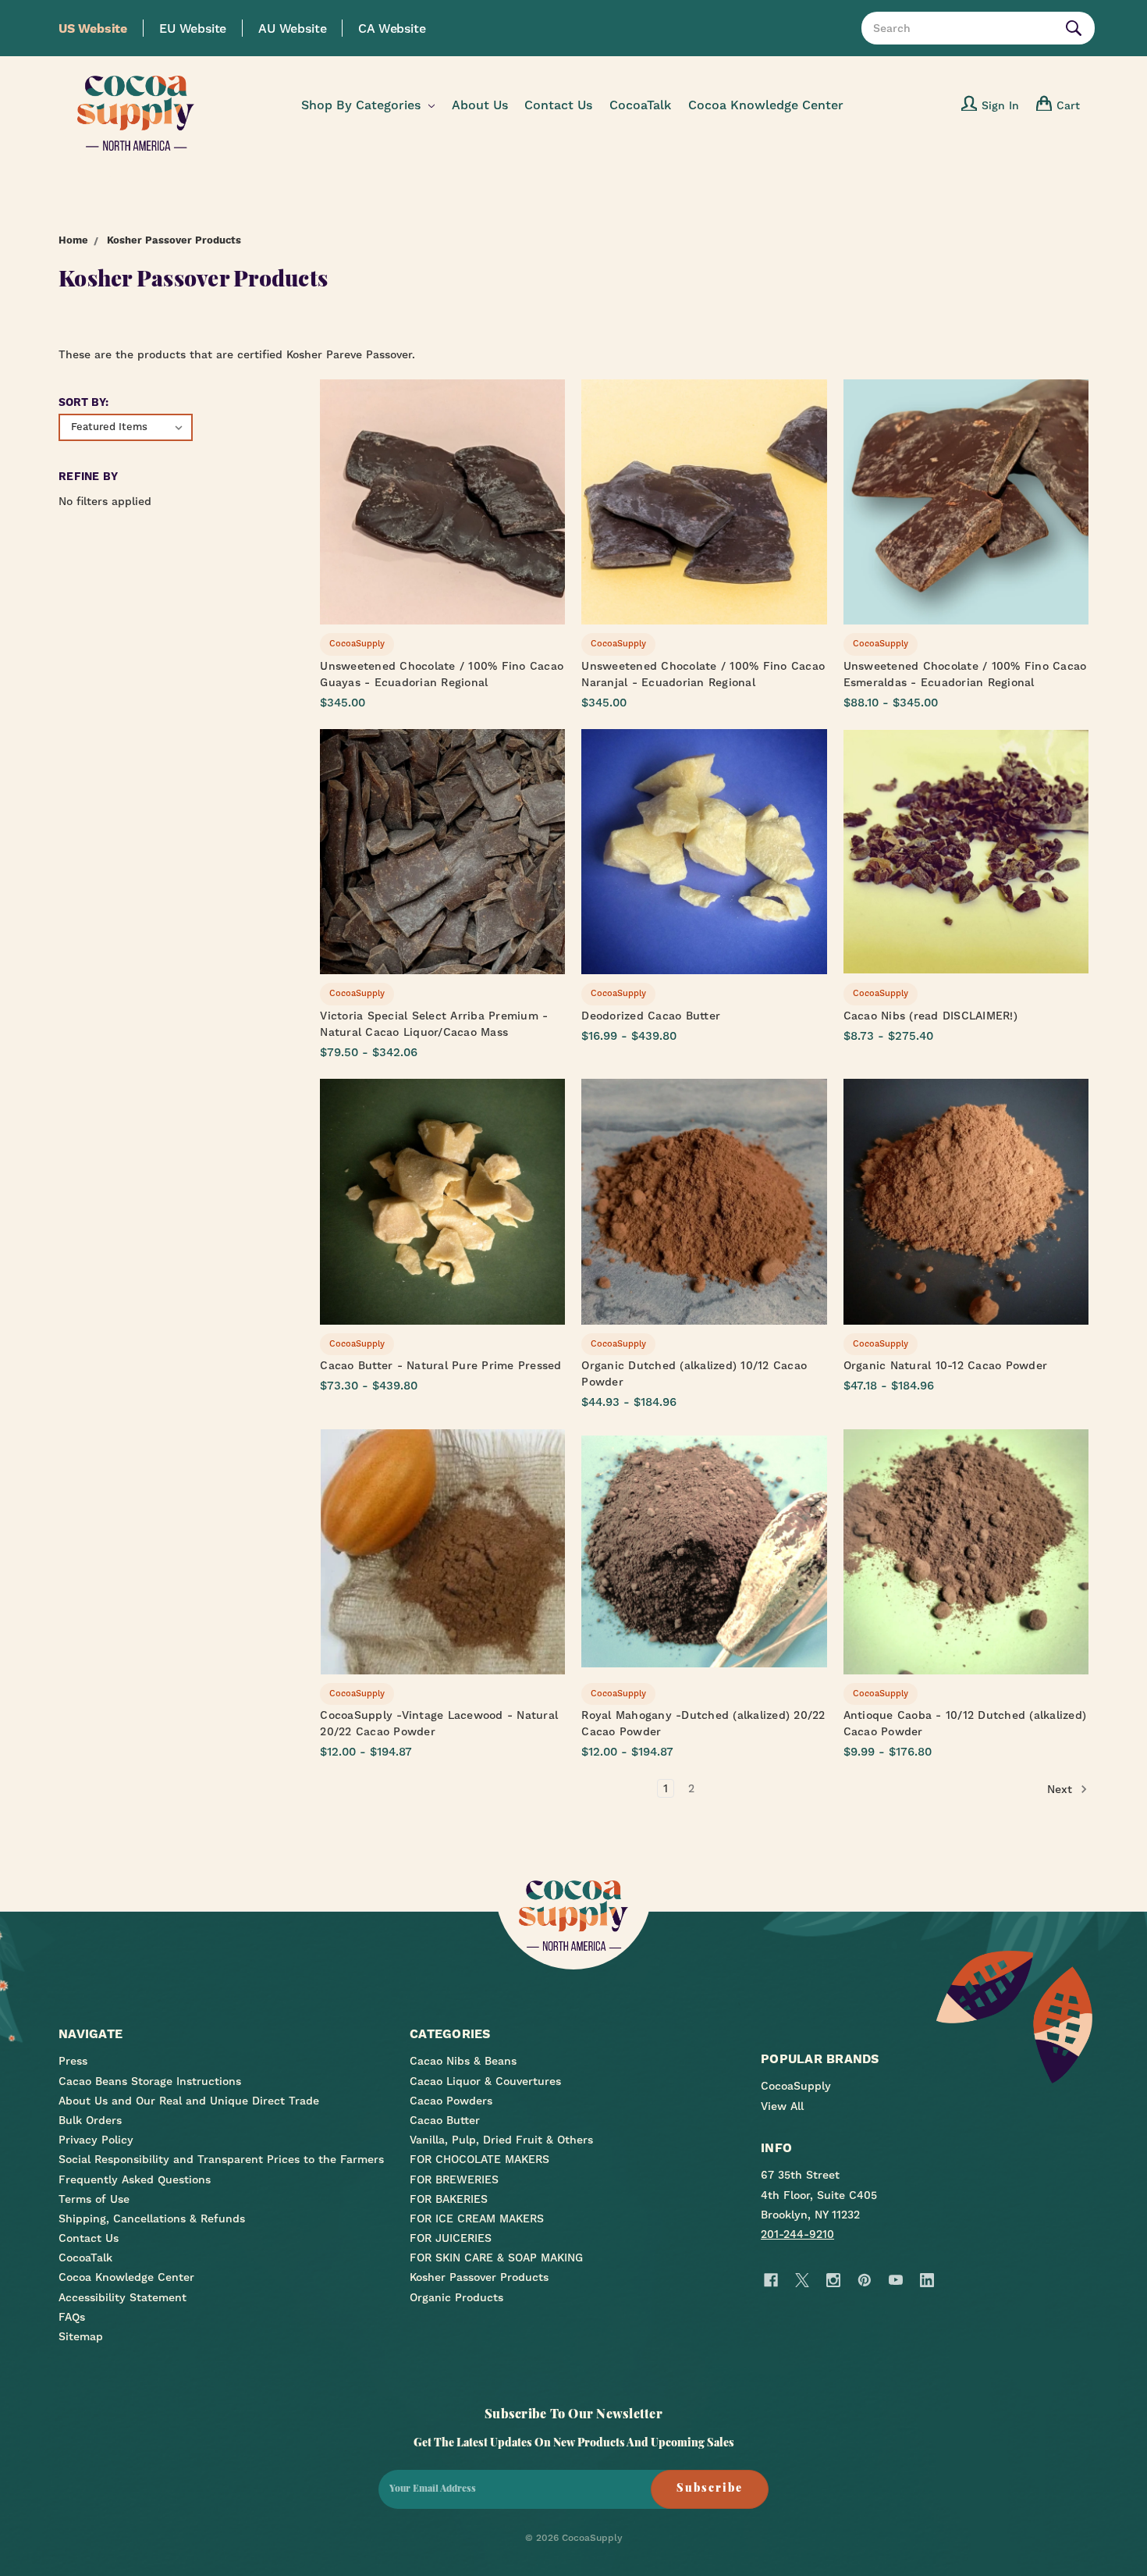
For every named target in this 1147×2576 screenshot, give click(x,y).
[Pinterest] (864, 2281)
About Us (480, 105)
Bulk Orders (90, 2120)
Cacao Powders (451, 2101)
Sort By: (83, 402)
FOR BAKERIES (449, 2199)
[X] (802, 2281)
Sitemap (81, 2336)
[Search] (1077, 28)
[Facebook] (771, 2281)
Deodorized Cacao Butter (651, 1016)
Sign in (1000, 105)
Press (73, 2061)
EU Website (193, 28)
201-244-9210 (797, 2234)
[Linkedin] (927, 2281)
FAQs (72, 2317)
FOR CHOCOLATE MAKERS (479, 2159)
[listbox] (126, 427)
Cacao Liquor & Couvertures (485, 2081)
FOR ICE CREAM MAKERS (477, 2218)
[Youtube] (895, 2281)
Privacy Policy (96, 2140)
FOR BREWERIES (454, 2179)
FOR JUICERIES (451, 2238)
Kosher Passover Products (479, 2277)
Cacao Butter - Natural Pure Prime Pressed (440, 1365)
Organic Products (456, 2297)
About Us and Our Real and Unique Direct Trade (189, 2101)
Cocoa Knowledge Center (766, 105)
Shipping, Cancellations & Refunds (152, 2218)
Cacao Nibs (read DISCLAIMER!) (930, 1016)
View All (782, 2106)
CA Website (392, 28)
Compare (438, 503)
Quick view (443, 475)
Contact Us (558, 105)
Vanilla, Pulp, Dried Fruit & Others (501, 2140)
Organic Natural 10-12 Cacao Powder (946, 1365)
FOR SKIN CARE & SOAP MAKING (496, 2258)
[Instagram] (833, 2281)
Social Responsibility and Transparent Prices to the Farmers (221, 2159)
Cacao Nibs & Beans (463, 2061)
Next (1062, 1788)
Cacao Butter (445, 2120)
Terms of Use (94, 2199)
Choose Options (442, 530)
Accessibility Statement (123, 2297)
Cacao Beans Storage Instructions (150, 2081)
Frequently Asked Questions (135, 2179)
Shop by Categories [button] (363, 105)
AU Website (292, 28)
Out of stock (704, 1229)
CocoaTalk (640, 105)
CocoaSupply (796, 2086)
